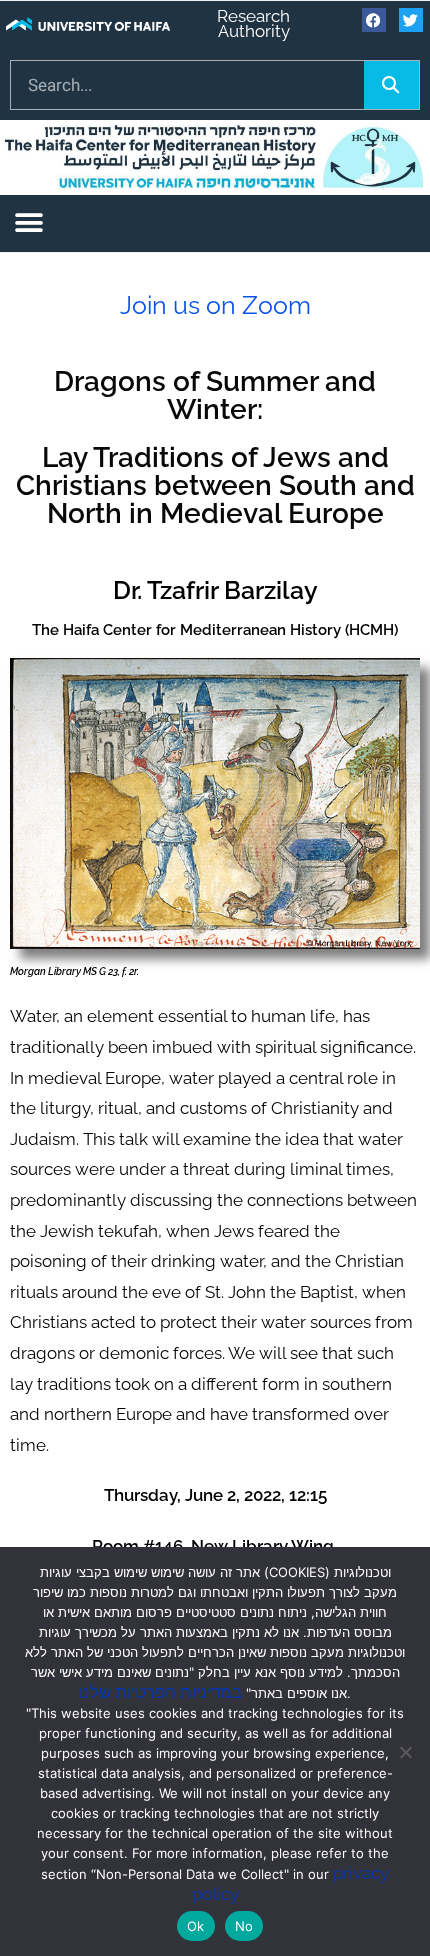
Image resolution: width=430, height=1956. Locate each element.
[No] (405, 1752)
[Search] (391, 85)
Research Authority (253, 23)
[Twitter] (411, 20)
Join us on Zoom (215, 305)
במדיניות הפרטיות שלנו (160, 1692)
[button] (28, 223)
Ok (196, 1926)
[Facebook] (374, 20)
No (244, 1926)
